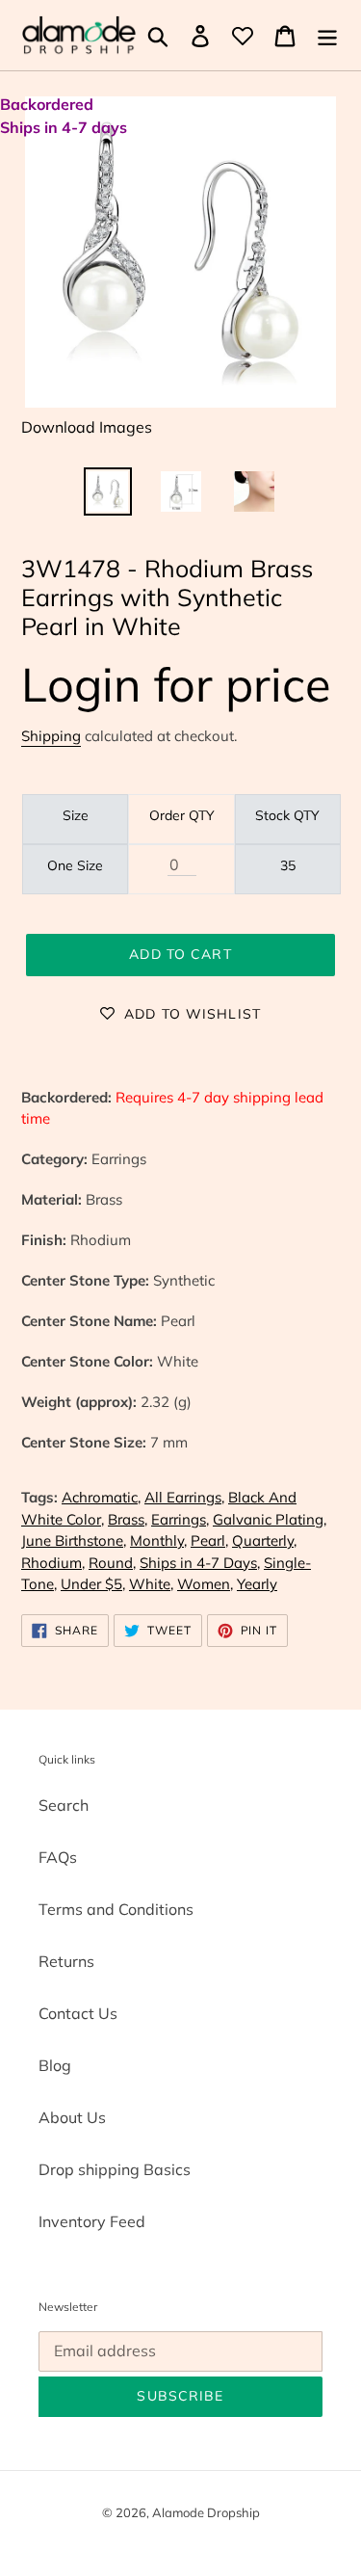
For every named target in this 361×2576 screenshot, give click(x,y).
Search (64, 1805)
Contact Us (78, 2013)
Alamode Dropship (206, 2512)
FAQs (58, 1857)
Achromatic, (101, 1497)
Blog (55, 2065)
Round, (112, 1563)
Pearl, (209, 1540)
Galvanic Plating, (270, 1519)
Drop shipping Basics (115, 2169)
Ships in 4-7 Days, (200, 1563)
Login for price (176, 684)
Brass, (128, 1519)
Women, (205, 1584)
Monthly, (158, 1540)
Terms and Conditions (116, 1909)
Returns (66, 1961)
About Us (72, 2117)
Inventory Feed (92, 2221)
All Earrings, (184, 1497)
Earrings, (180, 1519)
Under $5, (93, 1584)
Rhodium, (53, 1563)
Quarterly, (264, 1540)
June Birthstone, (74, 1540)
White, (151, 1584)
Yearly (257, 1584)
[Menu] (327, 36)
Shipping (51, 736)
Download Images (87, 427)
